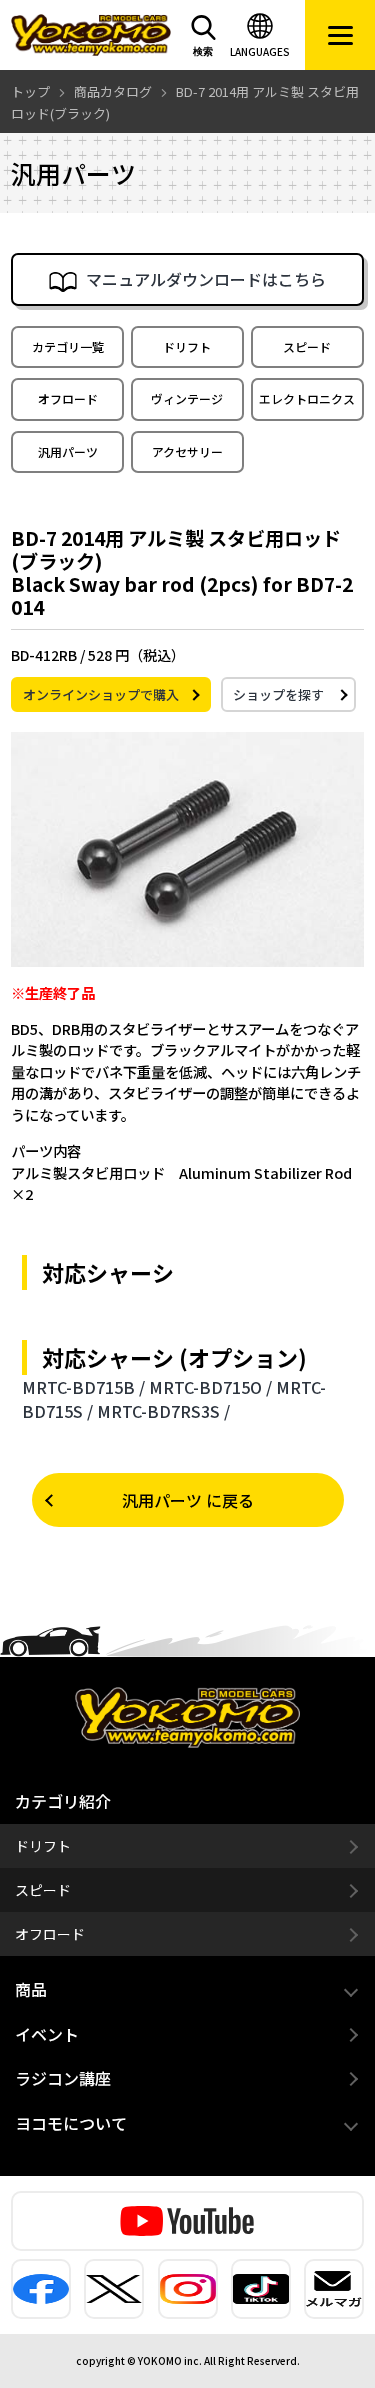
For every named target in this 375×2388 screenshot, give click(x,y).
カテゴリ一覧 (68, 346)
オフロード (68, 398)
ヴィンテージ (187, 398)
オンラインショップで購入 (101, 694)
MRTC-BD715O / (210, 1387)
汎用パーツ (68, 451)
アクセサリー (187, 451)
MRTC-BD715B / (83, 1387)
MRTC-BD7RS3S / (163, 1411)
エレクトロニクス (307, 398)
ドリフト (187, 346)
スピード (307, 346)
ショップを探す (278, 694)
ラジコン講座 (63, 2078)
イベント (47, 2034)
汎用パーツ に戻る (188, 1500)
